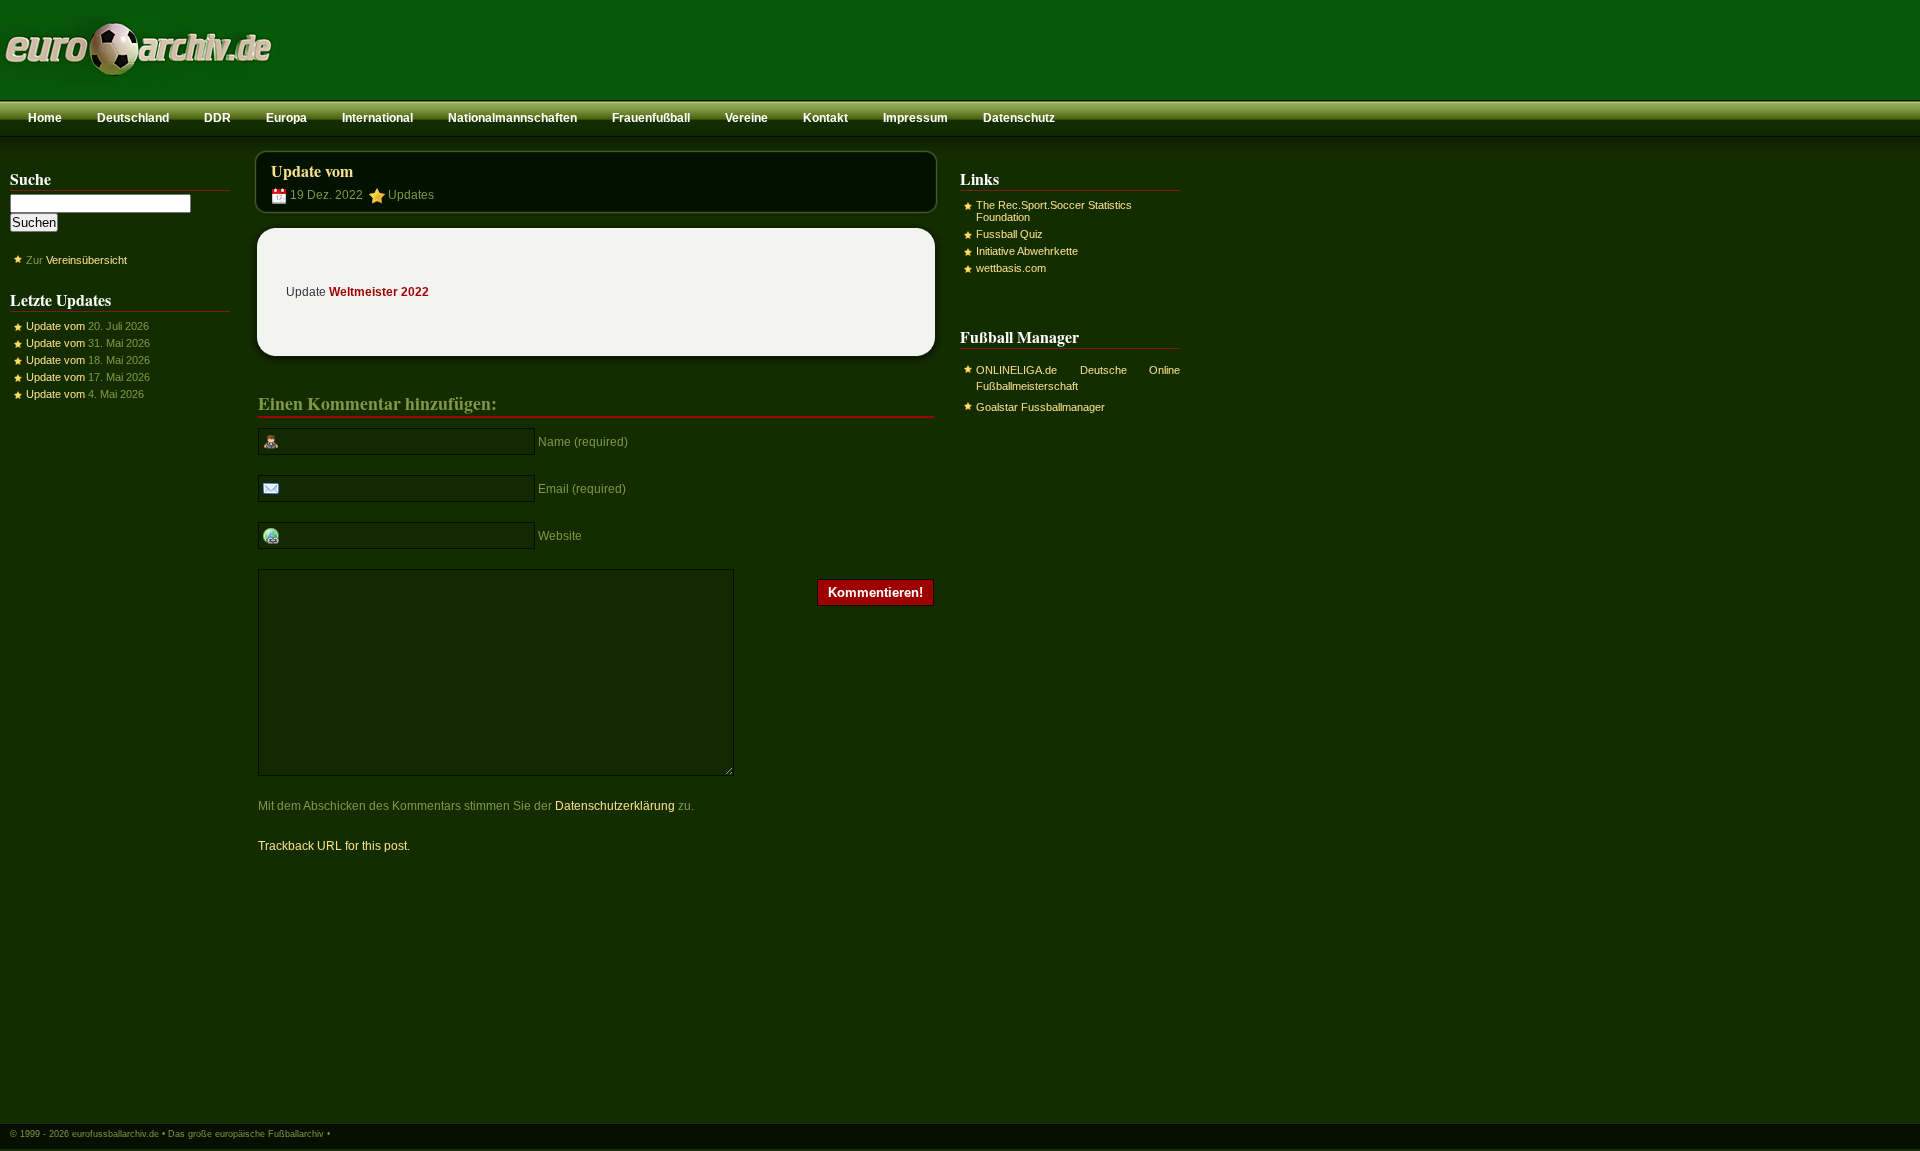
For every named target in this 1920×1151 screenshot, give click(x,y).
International (377, 118)
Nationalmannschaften (512, 118)
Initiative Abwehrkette (1027, 251)
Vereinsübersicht (86, 260)
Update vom (55, 326)
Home (45, 118)
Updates (411, 195)
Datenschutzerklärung (615, 806)
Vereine (746, 118)
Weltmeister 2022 (379, 292)
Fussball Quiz (1009, 234)
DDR (217, 118)
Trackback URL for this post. (334, 846)
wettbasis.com (1011, 268)
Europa (286, 118)
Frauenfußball (651, 118)
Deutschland (133, 118)
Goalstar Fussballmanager (1040, 407)
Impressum (915, 118)
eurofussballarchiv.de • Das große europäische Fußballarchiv (198, 1134)
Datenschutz (1019, 118)
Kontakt (825, 118)
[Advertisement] (120, 761)
